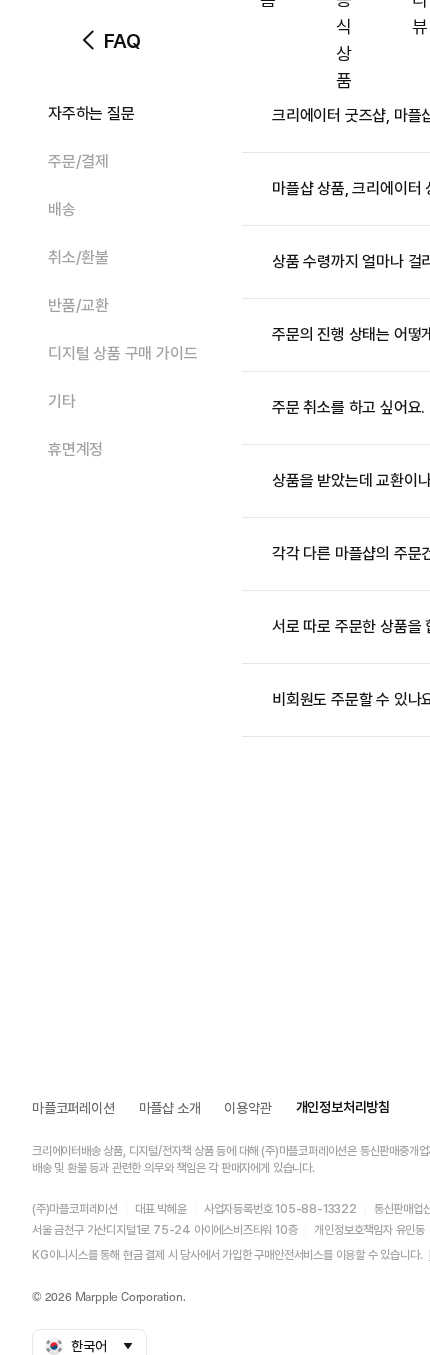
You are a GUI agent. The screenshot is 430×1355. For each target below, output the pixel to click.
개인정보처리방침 (343, 1107)
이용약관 (247, 1108)
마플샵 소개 (170, 1108)
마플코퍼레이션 (73, 1108)
